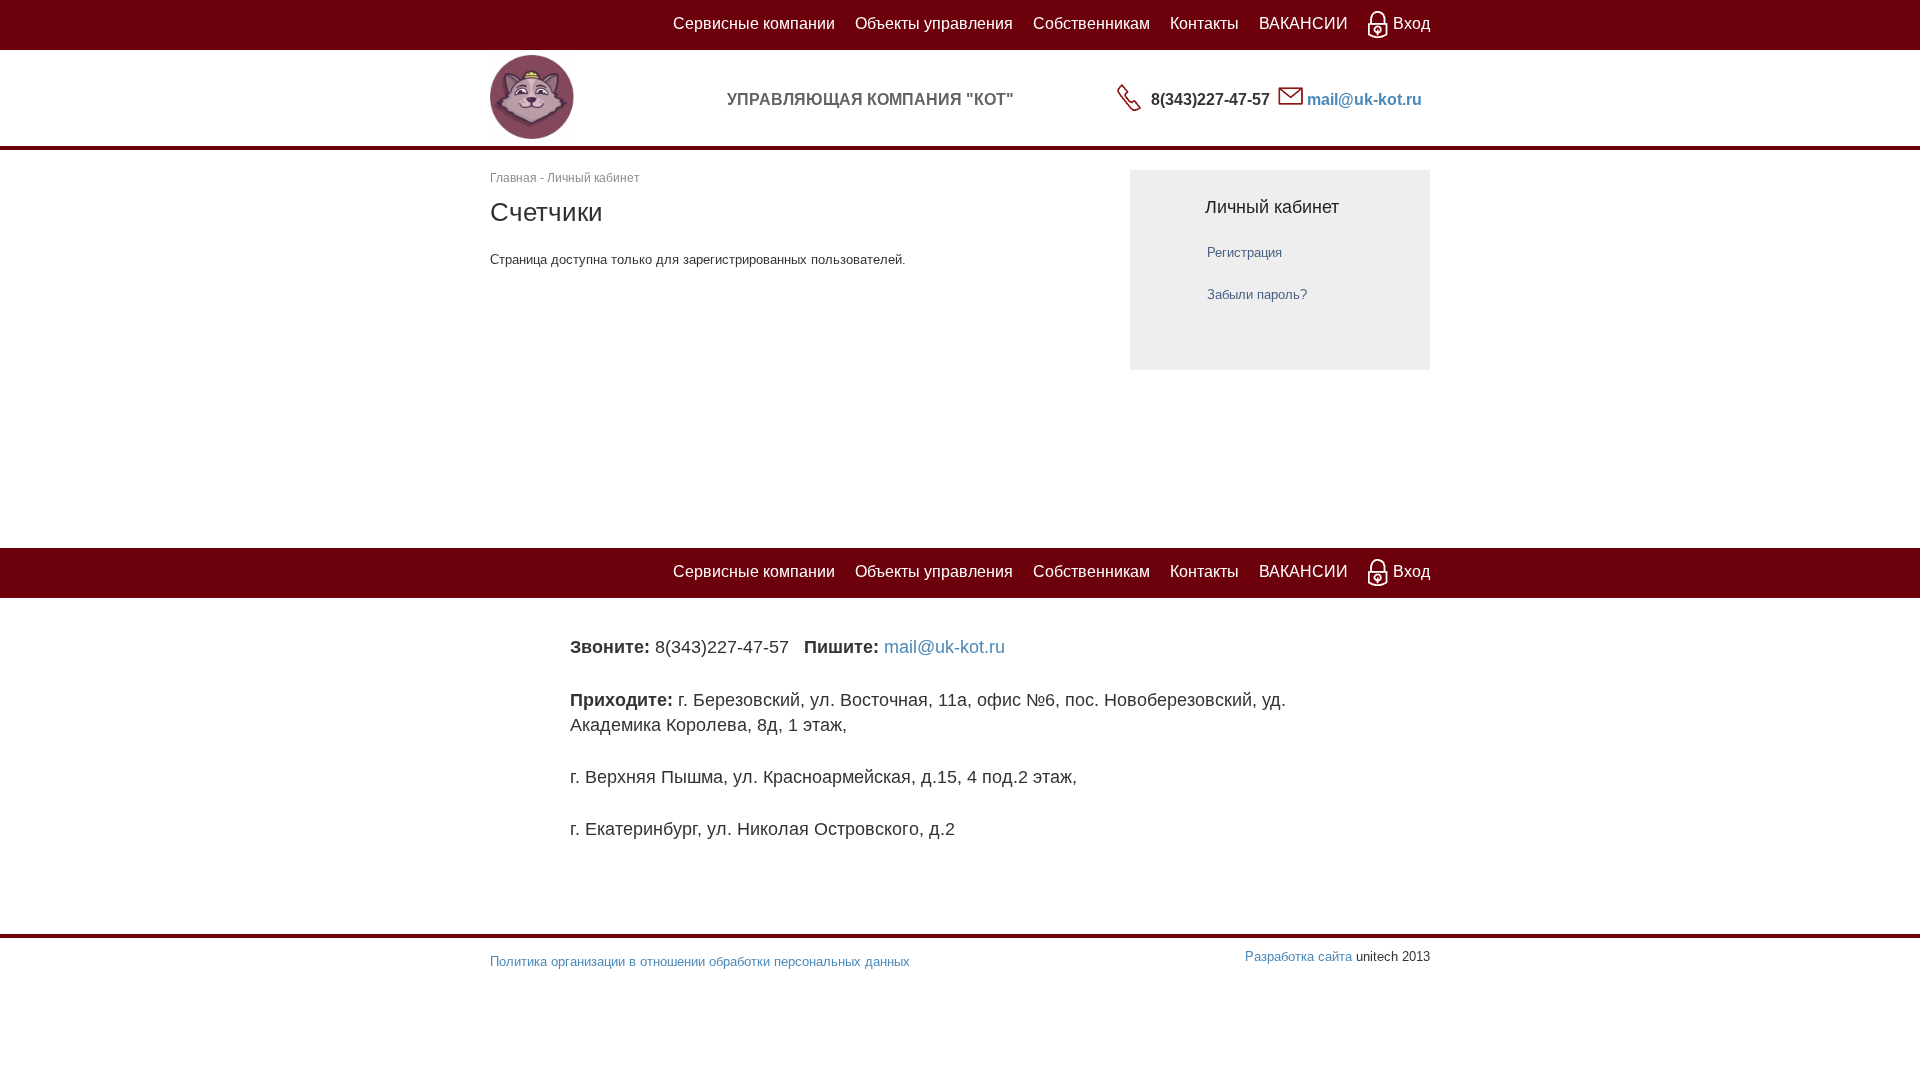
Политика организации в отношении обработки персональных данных (700, 961)
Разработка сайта (1298, 956)
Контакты (1204, 23)
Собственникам (1091, 23)
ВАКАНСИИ (1303, 23)
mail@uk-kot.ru (1364, 99)
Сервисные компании (754, 23)
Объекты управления (934, 23)
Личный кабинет (593, 178)
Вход (1411, 23)
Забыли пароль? (1257, 294)
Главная (513, 178)
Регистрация (1244, 252)
